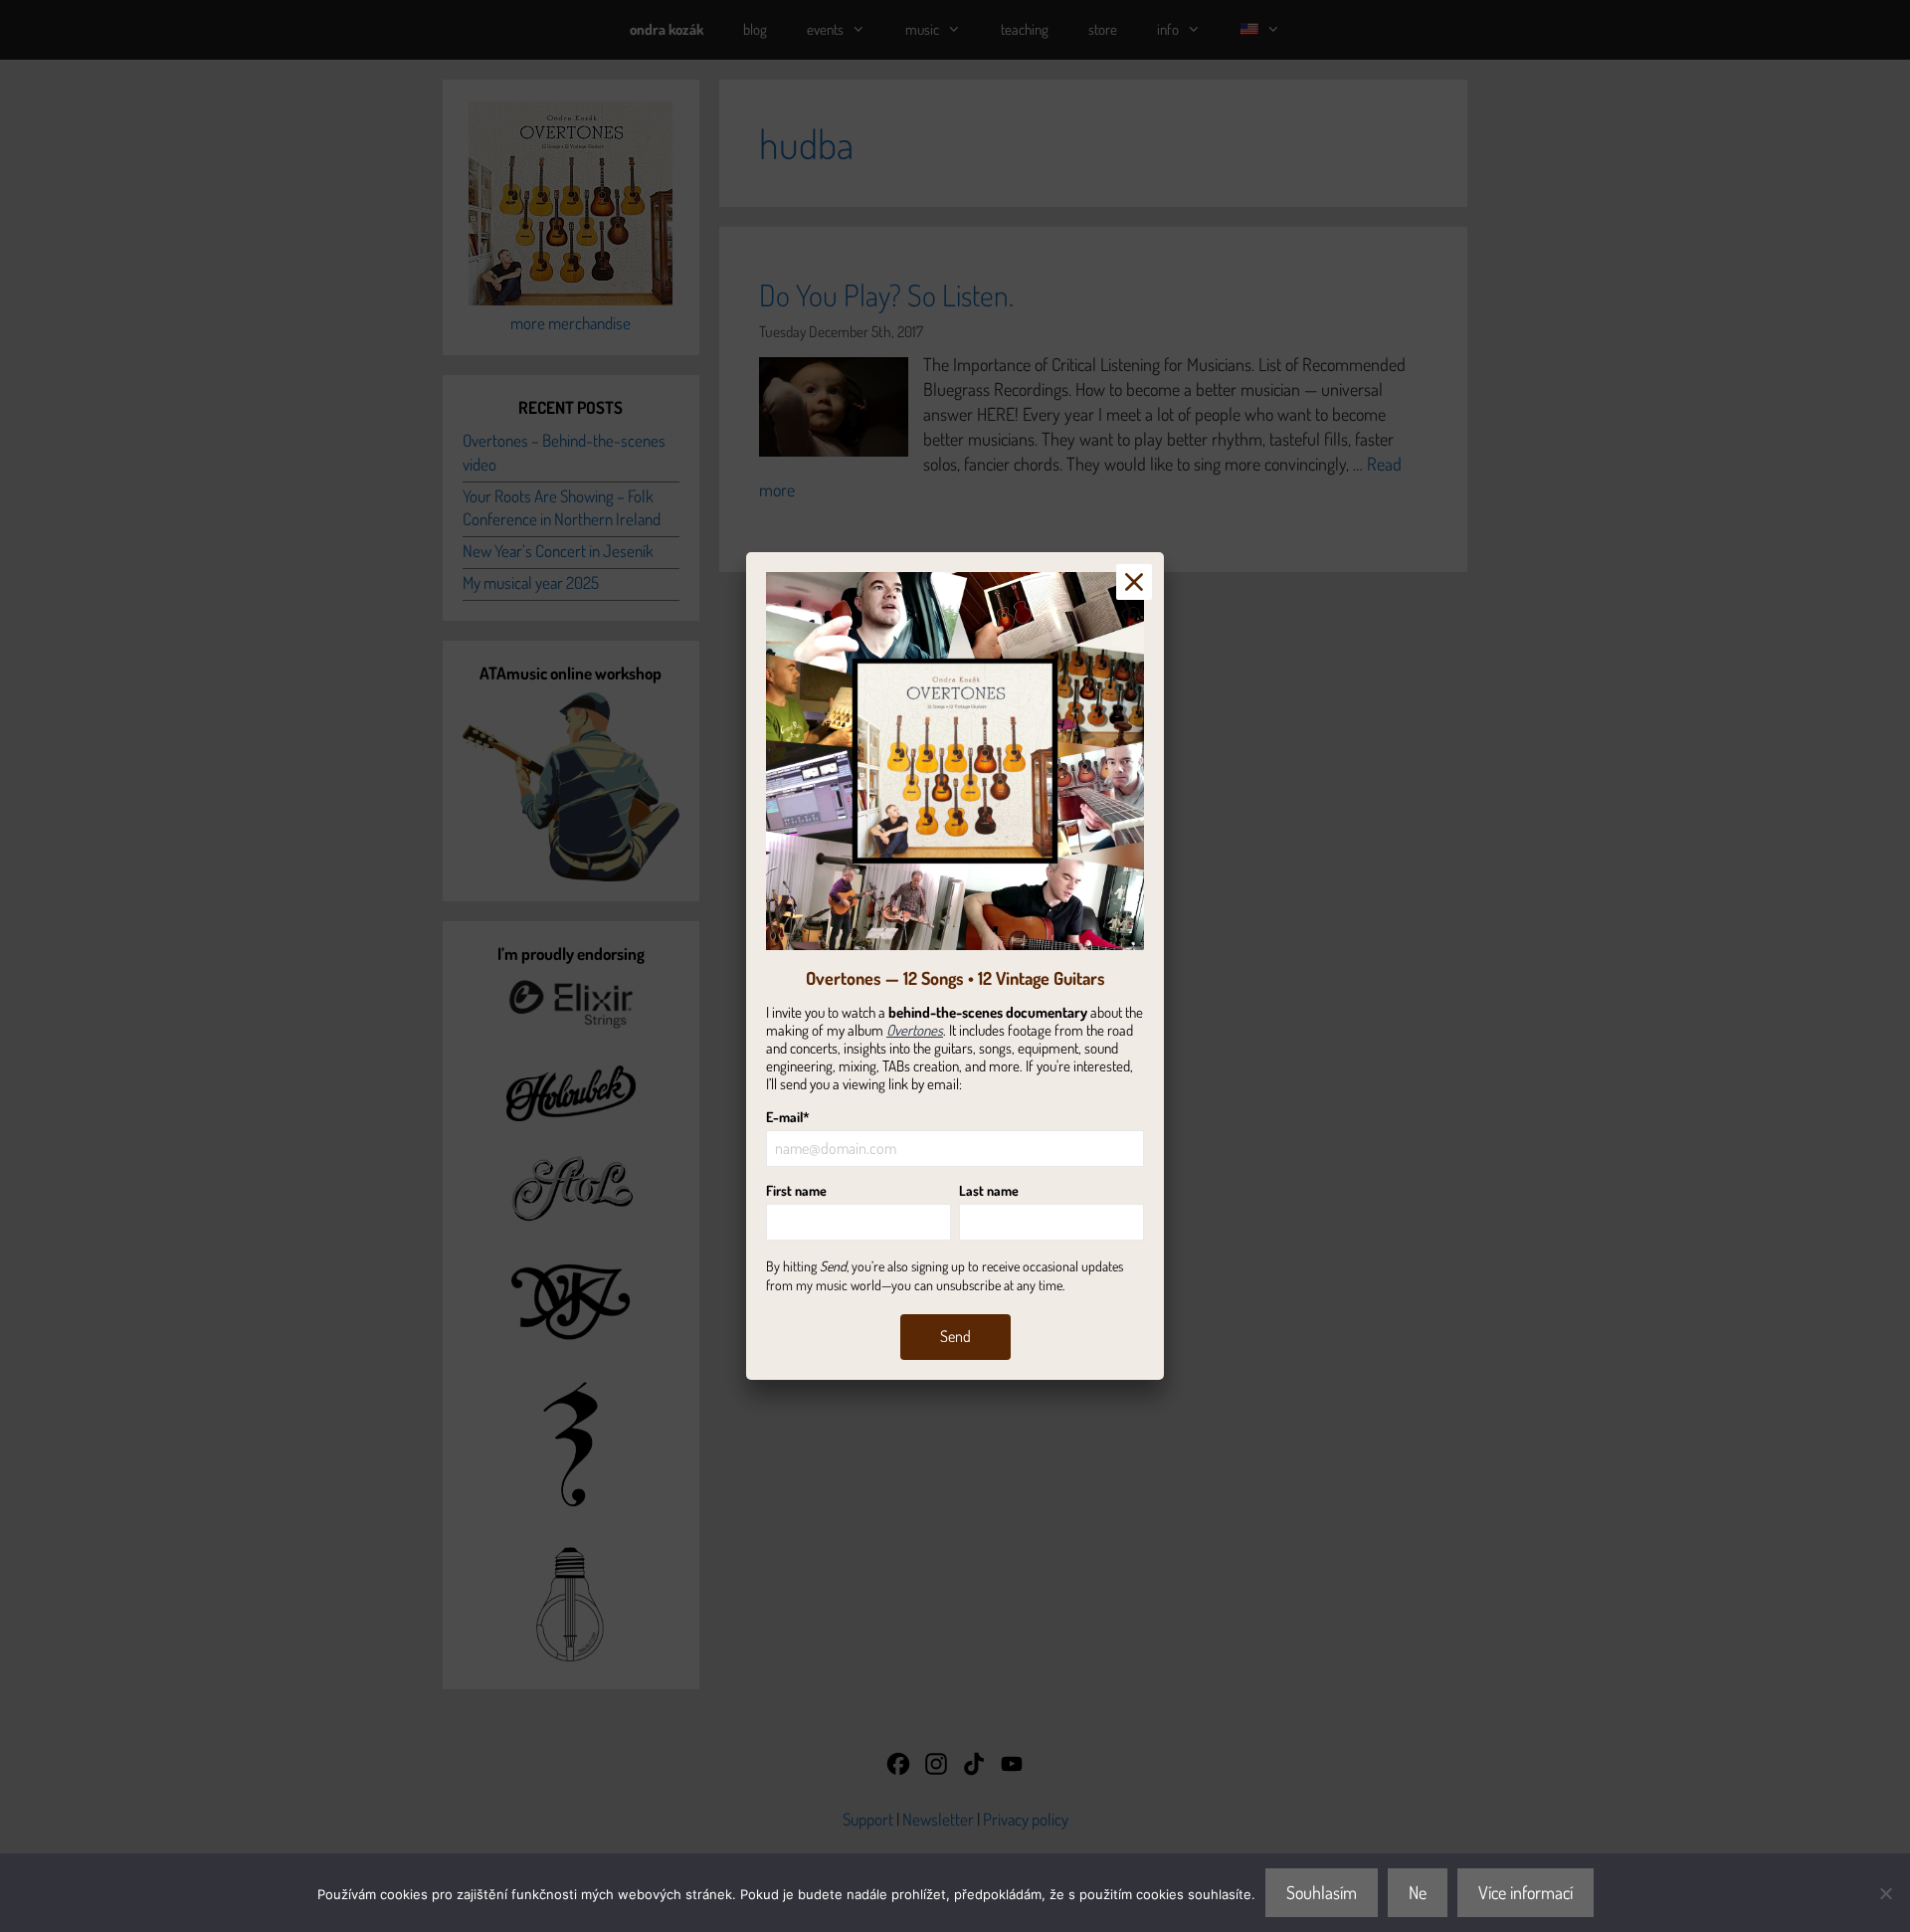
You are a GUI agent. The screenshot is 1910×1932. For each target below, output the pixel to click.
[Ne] (1885, 1893)
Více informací (1526, 1892)
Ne (1418, 1892)
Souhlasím (1322, 1892)
